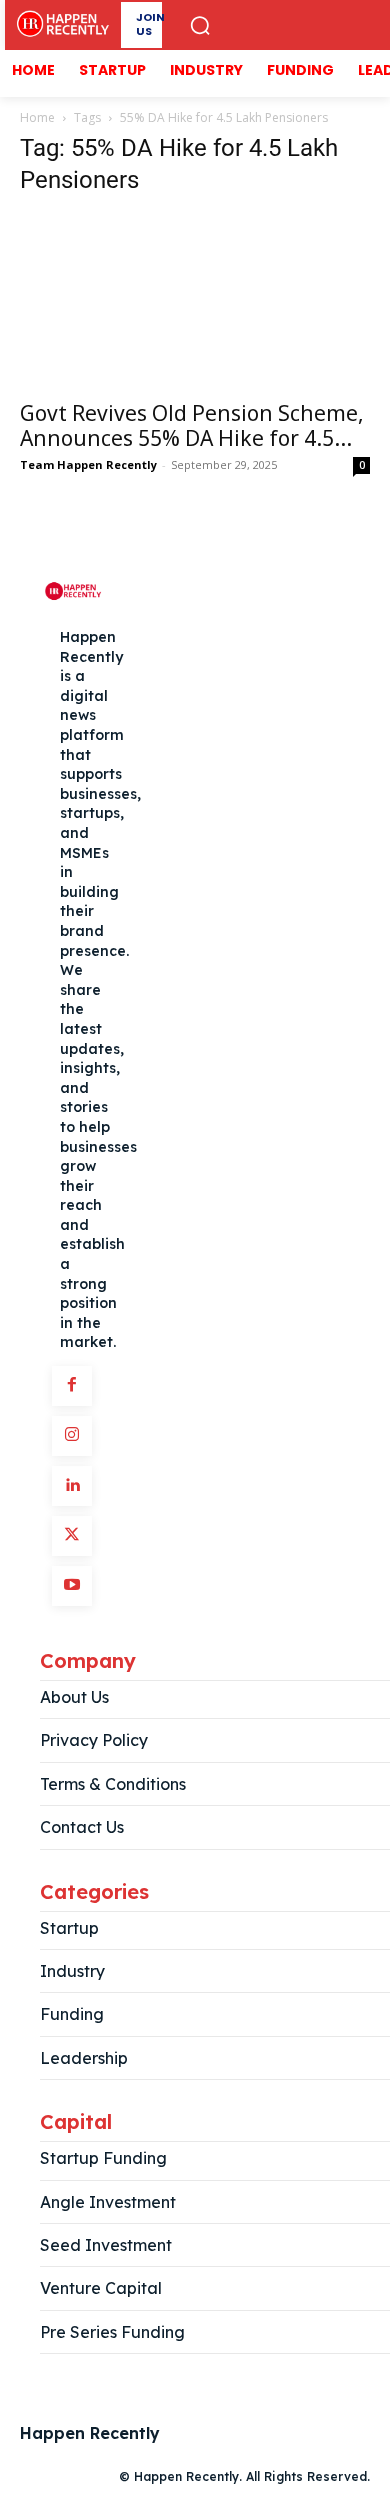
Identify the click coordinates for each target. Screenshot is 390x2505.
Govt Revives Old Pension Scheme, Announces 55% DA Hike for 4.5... (192, 425)
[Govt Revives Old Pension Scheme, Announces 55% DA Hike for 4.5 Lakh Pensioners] (195, 301)
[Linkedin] (72, 1486)
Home (37, 117)
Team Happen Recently (88, 464)
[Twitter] (72, 1536)
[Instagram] (72, 1436)
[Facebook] (72, 1386)
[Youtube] (72, 1586)
